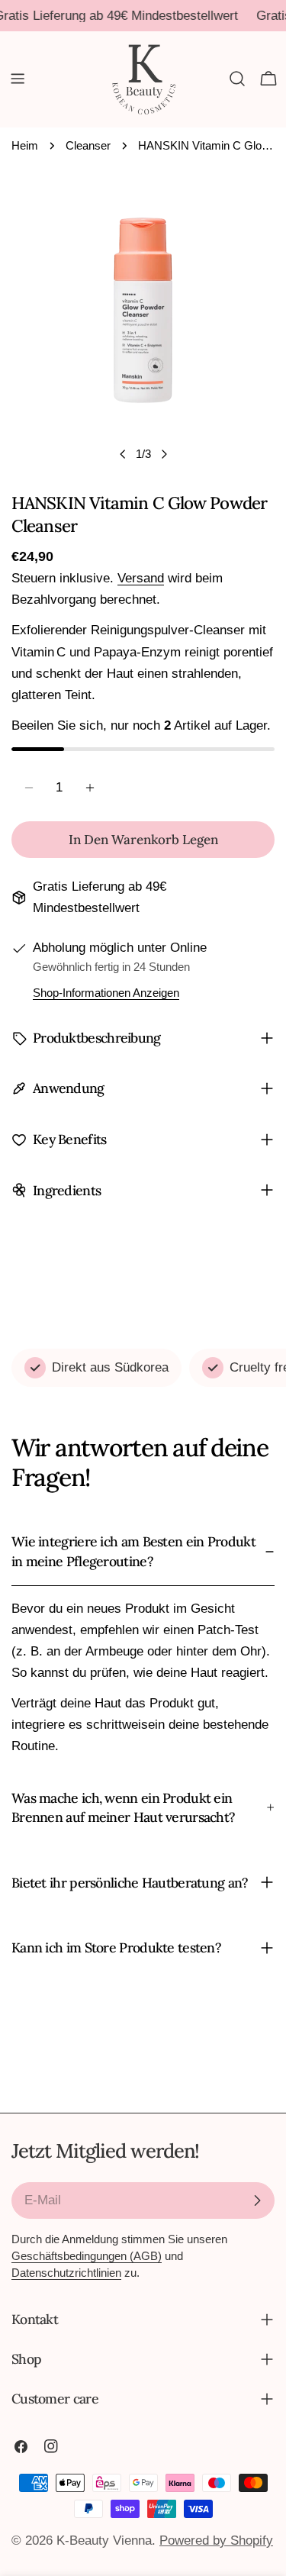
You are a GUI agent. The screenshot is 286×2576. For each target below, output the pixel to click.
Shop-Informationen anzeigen (106, 993)
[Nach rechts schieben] (164, 454)
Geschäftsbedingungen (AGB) (87, 2256)
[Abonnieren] (257, 2200)
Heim (25, 145)
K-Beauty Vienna (104, 2541)
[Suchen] (237, 79)
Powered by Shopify (216, 2541)
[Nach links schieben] (123, 454)
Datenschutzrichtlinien (66, 2273)
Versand (141, 578)
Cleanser (88, 145)
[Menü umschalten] (18, 79)
